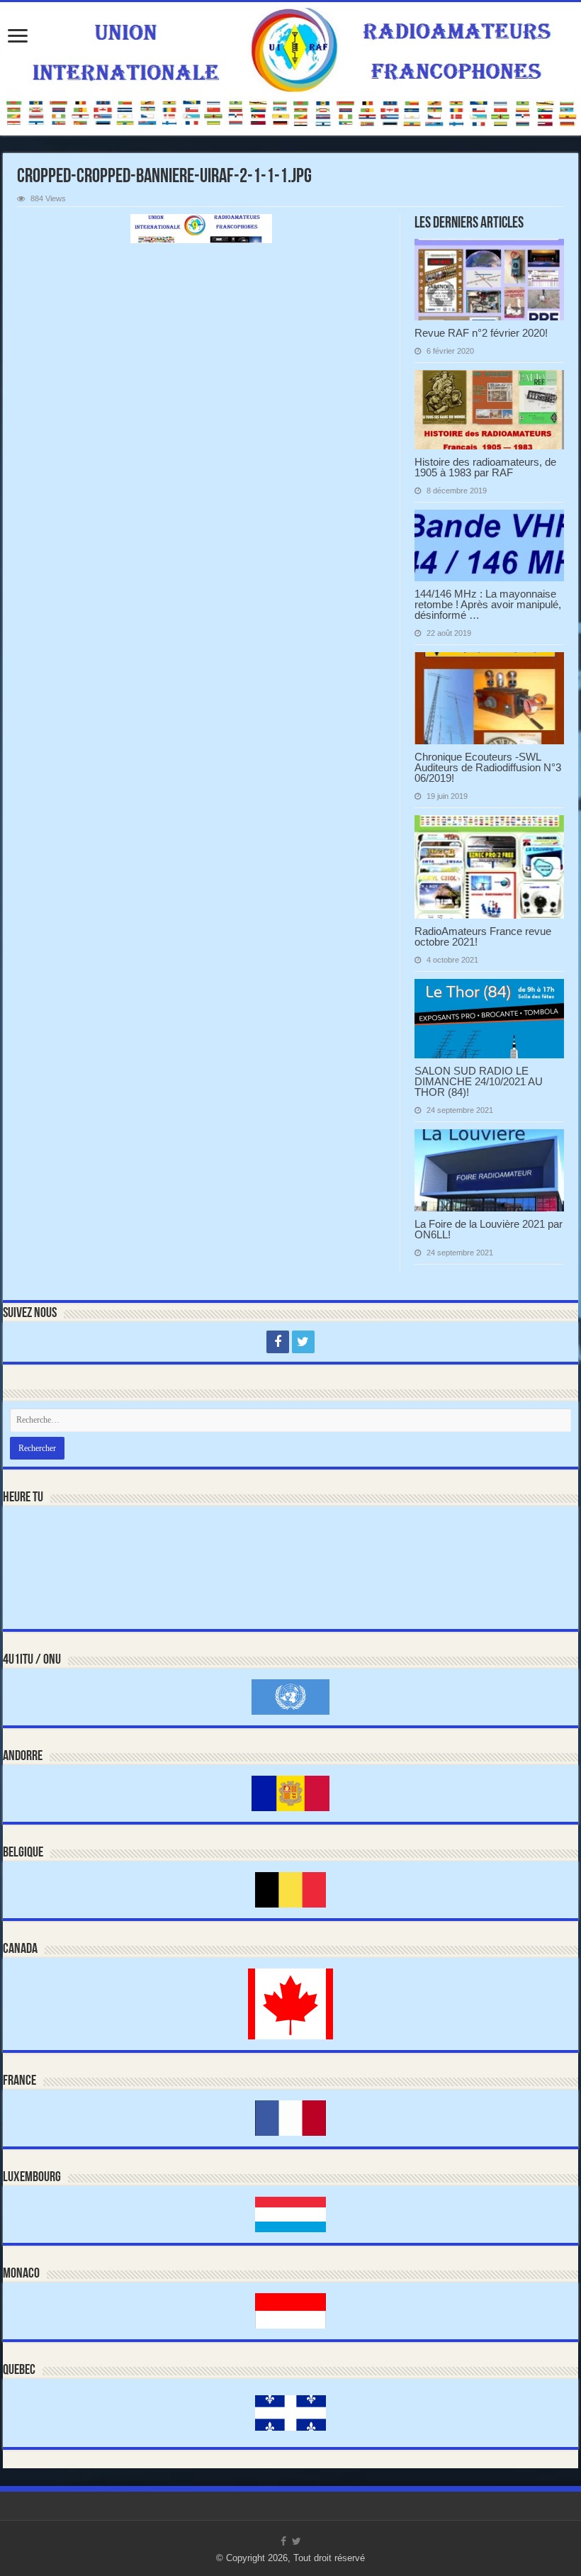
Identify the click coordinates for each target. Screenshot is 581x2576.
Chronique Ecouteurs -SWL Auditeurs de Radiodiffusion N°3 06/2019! (488, 767)
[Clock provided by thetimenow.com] (63, 1545)
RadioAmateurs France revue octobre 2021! (483, 936)
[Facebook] (278, 1342)
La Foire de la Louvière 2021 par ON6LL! (489, 1229)
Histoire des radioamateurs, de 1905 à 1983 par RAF (485, 467)
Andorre (23, 1757)
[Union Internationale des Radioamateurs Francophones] (290, 69)
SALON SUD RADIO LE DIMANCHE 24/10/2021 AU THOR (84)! (479, 1081)
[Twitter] (303, 1342)
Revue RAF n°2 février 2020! (481, 333)
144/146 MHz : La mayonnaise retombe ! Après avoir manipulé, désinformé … (488, 604)
